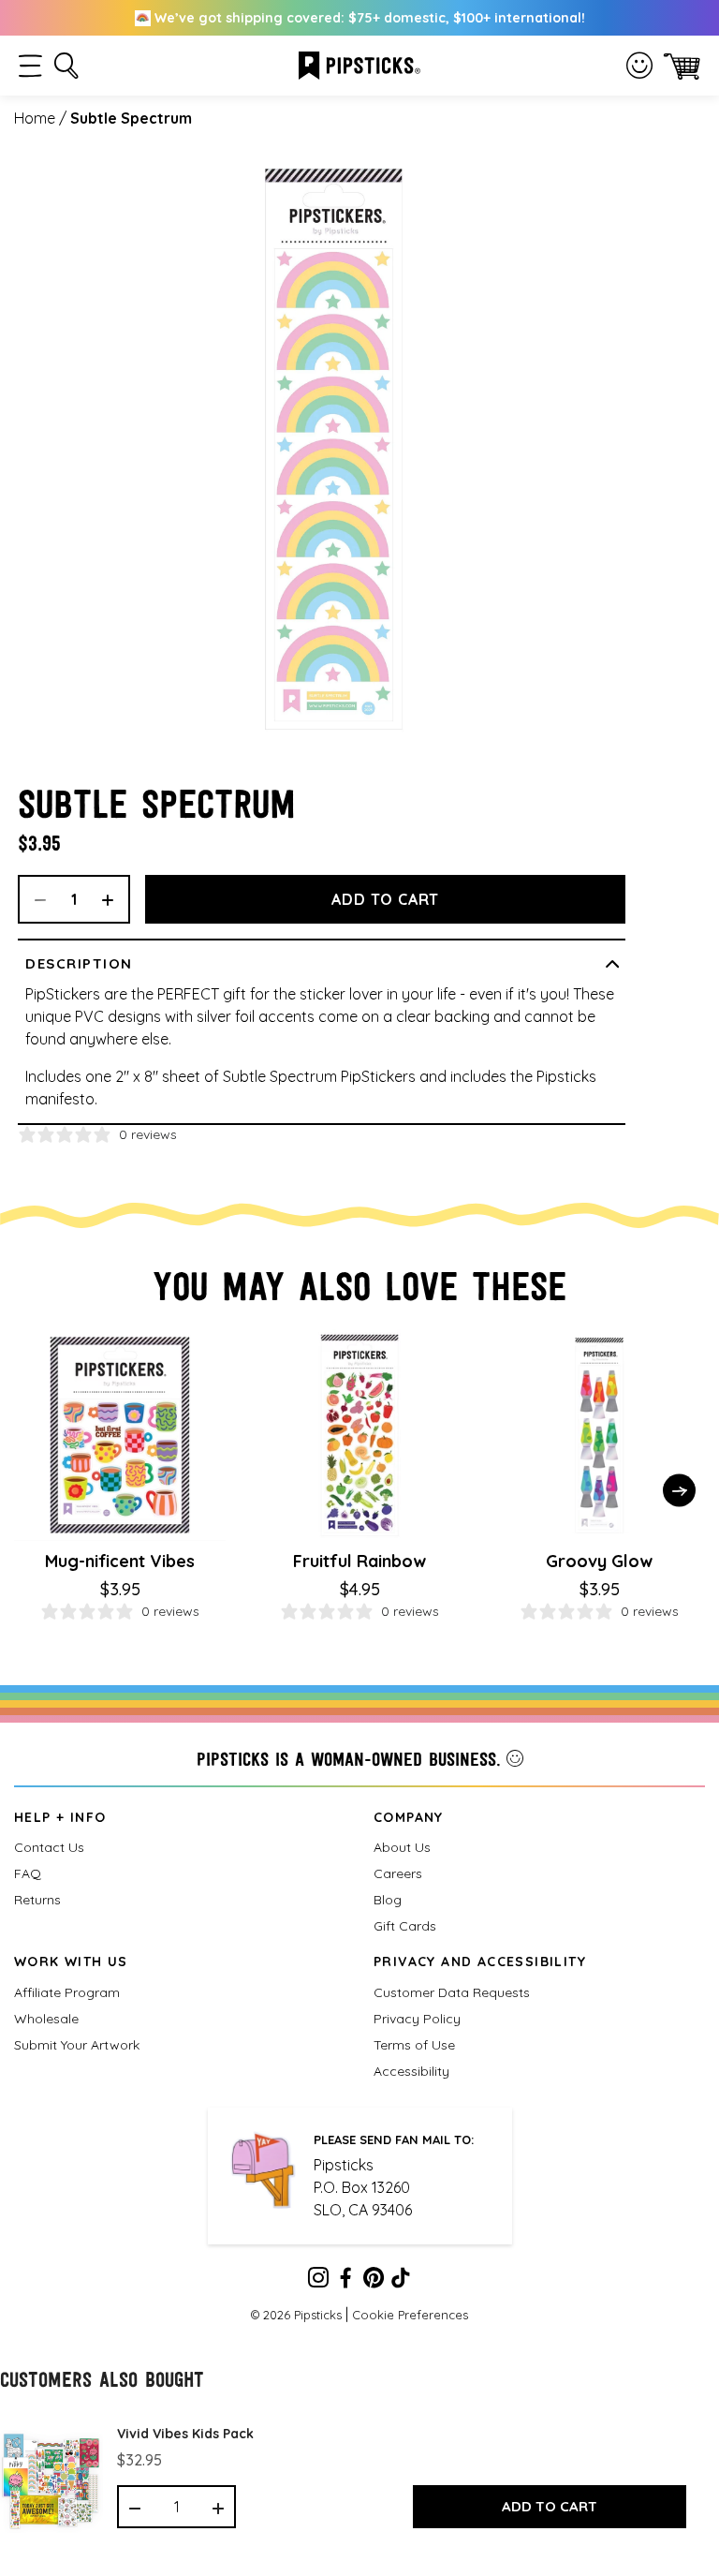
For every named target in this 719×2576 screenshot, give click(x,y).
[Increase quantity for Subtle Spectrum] (114, 899)
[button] (30, 66)
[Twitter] (374, 2281)
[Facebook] (345, 2281)
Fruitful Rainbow (359, 1561)
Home (35, 118)
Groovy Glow (599, 1561)
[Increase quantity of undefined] (218, 2507)
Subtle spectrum (131, 118)
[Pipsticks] (359, 64)
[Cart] (682, 66)
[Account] (639, 66)
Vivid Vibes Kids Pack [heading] (185, 2434)
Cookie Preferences (410, 2315)
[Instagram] (318, 2281)
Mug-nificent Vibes (120, 1561)
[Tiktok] (401, 2281)
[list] (359, 2472)
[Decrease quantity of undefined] (135, 2507)
